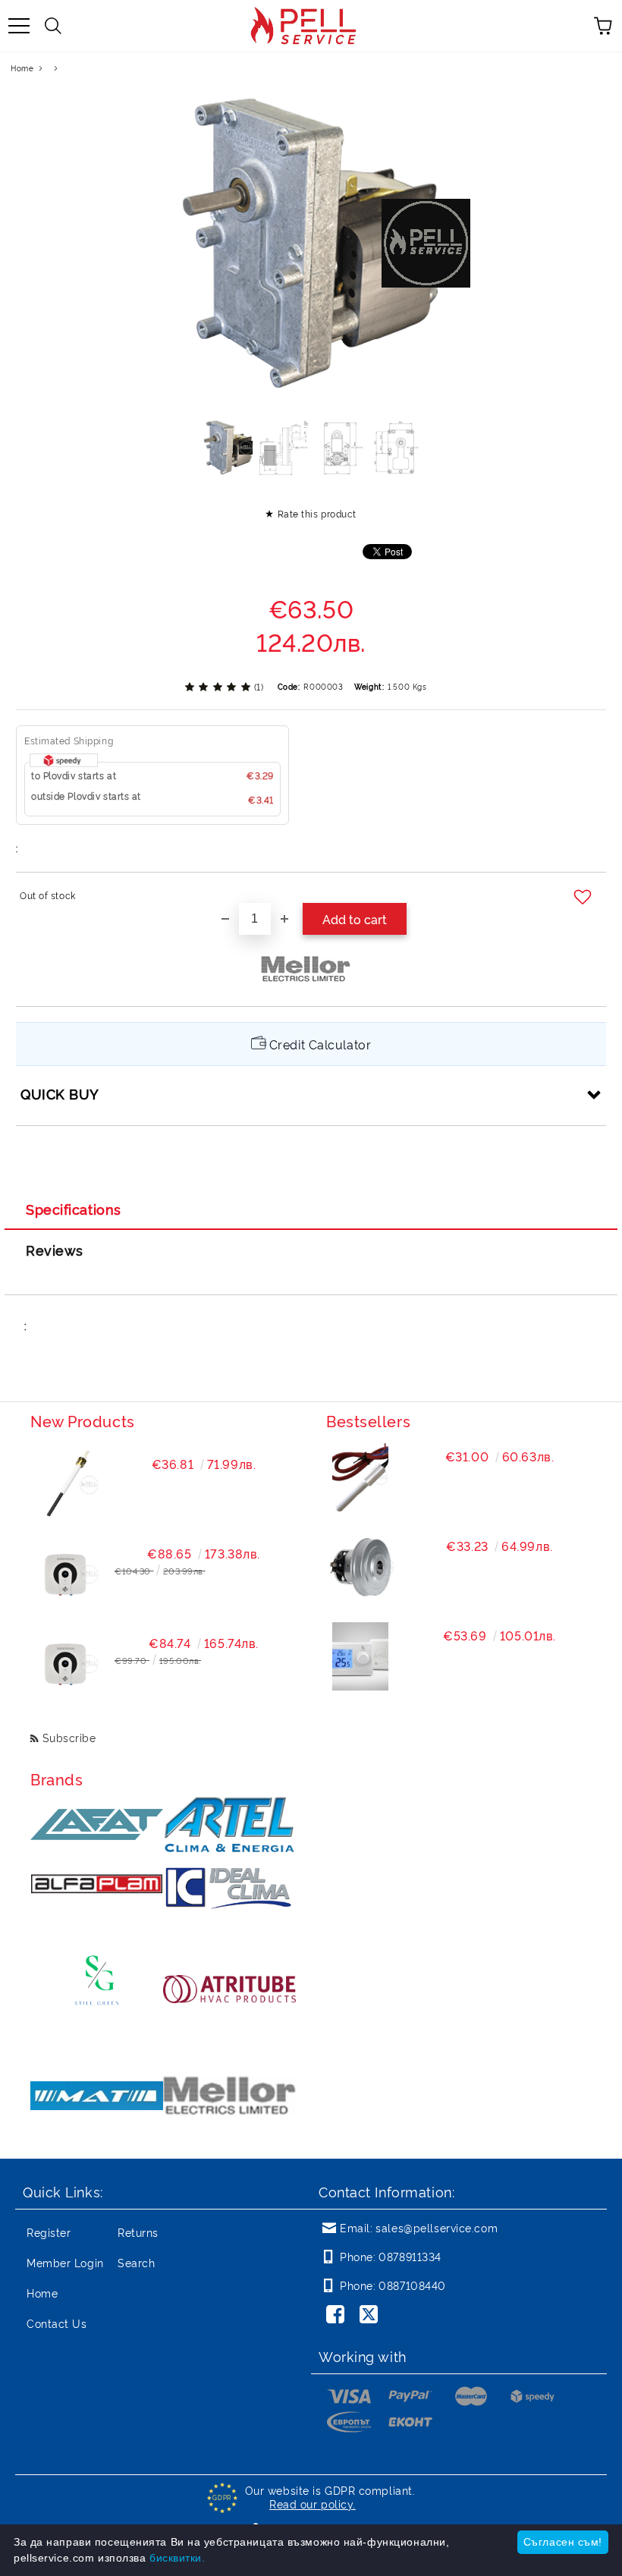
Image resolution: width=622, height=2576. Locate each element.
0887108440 (412, 2285)
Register (49, 2232)
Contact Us (57, 2323)
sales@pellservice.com (437, 2227)
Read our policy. (313, 2504)
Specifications (74, 1209)
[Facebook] (338, 2316)
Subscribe (69, 1737)
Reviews (55, 1250)
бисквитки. (177, 2558)
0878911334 (410, 2256)
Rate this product (317, 513)
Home (22, 68)
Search (136, 2262)
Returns (138, 2232)
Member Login (65, 2262)
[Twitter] (372, 2316)
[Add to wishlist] (584, 898)
